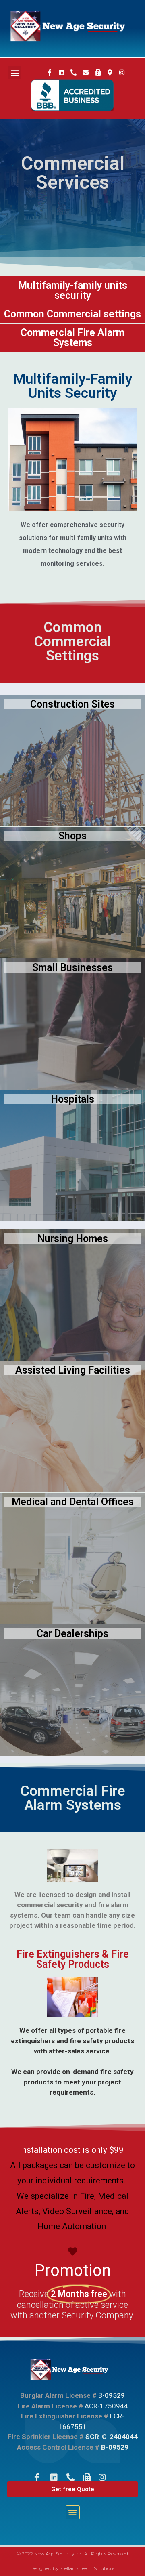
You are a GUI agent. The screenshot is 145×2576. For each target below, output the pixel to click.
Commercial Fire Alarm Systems (72, 338)
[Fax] (97, 73)
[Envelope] (85, 73)
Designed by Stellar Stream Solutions (73, 2568)
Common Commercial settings (72, 314)
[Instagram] (122, 73)
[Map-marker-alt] (110, 73)
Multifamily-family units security (73, 290)
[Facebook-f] (49, 73)
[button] (15, 72)
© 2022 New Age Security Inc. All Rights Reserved (72, 2554)
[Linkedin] (61, 73)
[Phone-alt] (73, 73)
